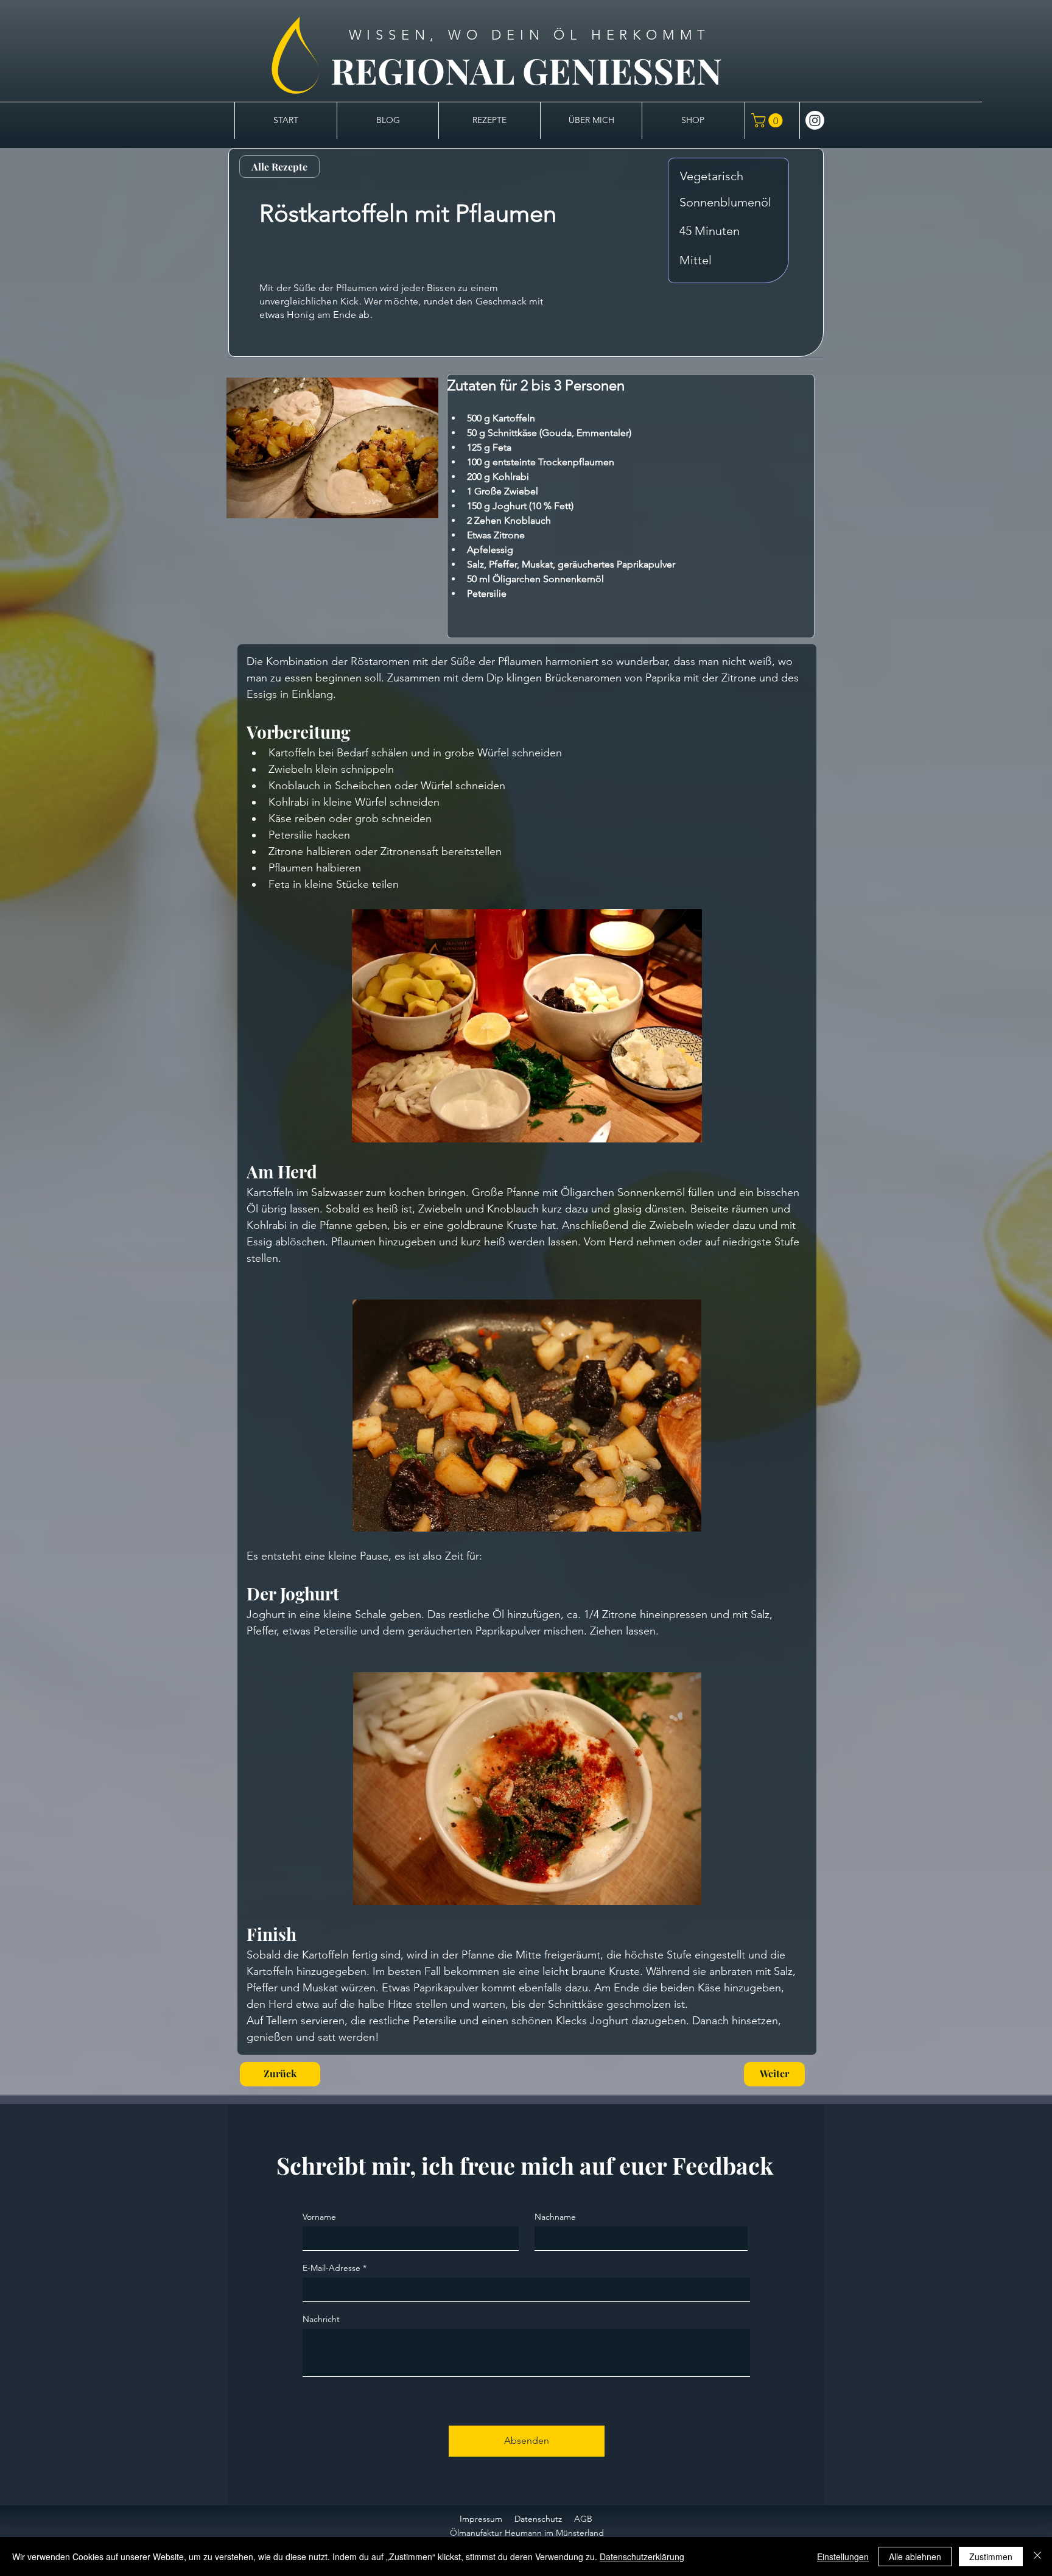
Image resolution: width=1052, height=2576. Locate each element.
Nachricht (321, 2319)
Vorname (319, 2217)
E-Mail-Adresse (331, 2268)
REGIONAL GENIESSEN (526, 70)
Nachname (555, 2217)
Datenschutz (538, 2519)
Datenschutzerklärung (642, 2557)
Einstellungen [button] (843, 2557)
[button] (769, 120)
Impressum (481, 2519)
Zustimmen (991, 2557)
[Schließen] (1037, 2557)
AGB (583, 2519)
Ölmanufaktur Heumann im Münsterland (527, 2533)
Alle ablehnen (915, 2557)
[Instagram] (815, 120)
